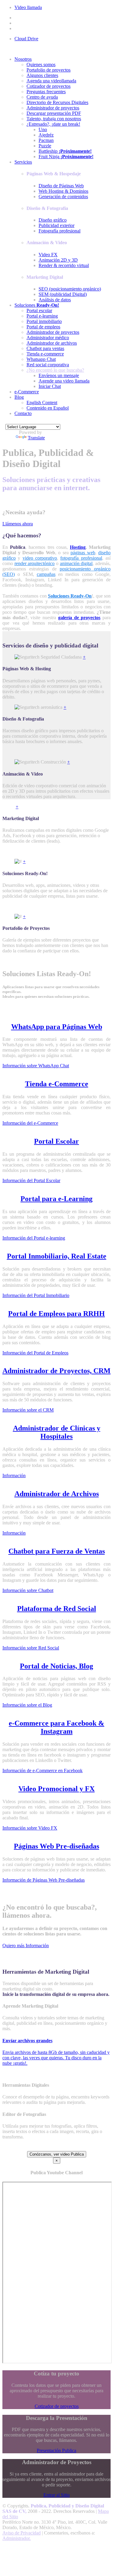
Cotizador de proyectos (49, 86)
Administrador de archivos (52, 343)
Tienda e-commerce (45, 354)
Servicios (23, 162)
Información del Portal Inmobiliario (36, 1295)
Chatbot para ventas (45, 348)
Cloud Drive (26, 39)
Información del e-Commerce (30, 1123)
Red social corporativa (48, 365)
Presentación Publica (56, 2450)
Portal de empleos (43, 327)
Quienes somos (41, 65)
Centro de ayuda (42, 97)
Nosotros (23, 59)
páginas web (83, 553)
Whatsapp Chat (41, 359)
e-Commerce (27, 392)
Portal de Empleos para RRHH (56, 1314)
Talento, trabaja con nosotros (54, 119)
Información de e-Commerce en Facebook (42, 1771)
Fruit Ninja (66, 157)
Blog (19, 397)
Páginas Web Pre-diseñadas (56, 1846)
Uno (43, 129)
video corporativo (40, 558)
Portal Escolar (56, 1141)
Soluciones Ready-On (70, 596)
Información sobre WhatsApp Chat (36, 1066)
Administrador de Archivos (57, 1494)
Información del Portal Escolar (31, 1180)
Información (14, 1476)
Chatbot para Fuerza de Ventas (57, 1551)
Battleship (65, 151)
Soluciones (37, 305)
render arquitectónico (35, 563)
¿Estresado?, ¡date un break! (53, 124)
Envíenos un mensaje (59, 375)
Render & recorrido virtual (64, 265)
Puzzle (45, 146)
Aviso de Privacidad (22, 2533)
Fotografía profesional (60, 231)
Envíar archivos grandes (27, 2041)
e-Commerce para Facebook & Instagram (56, 1727)
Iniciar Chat (50, 386)
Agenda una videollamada (51, 81)
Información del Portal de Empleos (35, 1353)
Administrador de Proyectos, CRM (56, 1371)
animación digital (76, 563)
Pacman (46, 140)
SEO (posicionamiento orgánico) (70, 289)
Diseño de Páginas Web (61, 186)
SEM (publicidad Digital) (63, 294)
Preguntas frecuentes (46, 92)
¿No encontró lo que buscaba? (55, 370)
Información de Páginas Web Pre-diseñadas (44, 1880)
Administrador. (17, 2538)
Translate (36, 438)
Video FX (48, 255)
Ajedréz (46, 135)
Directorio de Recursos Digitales (57, 102)
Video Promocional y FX (56, 1789)
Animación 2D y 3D (58, 260)
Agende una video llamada (64, 381)
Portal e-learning (42, 316)
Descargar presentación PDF (54, 113)
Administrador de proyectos (53, 108)
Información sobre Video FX (30, 1828)
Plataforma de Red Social (57, 1609)
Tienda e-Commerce (57, 1084)
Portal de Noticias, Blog (56, 1666)
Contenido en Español (48, 408)
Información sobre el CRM (28, 1410)
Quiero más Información (26, 1946)
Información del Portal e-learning (34, 1238)
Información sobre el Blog (27, 1705)
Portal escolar (39, 310)
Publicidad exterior (56, 225)
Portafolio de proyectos (49, 70)
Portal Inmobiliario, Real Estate (57, 1256)
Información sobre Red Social (31, 1648)
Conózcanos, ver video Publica (57, 2154)
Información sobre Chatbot (28, 1590)
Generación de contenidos (63, 197)
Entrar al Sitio (56, 2495)
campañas (46, 574)
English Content (42, 403)
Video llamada (28, 7)
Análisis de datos (55, 300)
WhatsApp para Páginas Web (57, 1027)
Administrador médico (48, 338)
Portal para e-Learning (56, 1199)
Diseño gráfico (53, 220)
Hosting (78, 547)
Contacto (23, 413)
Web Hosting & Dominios (63, 191)
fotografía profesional (81, 558)
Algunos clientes (42, 75)
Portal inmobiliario (44, 321)
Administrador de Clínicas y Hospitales (57, 1432)
